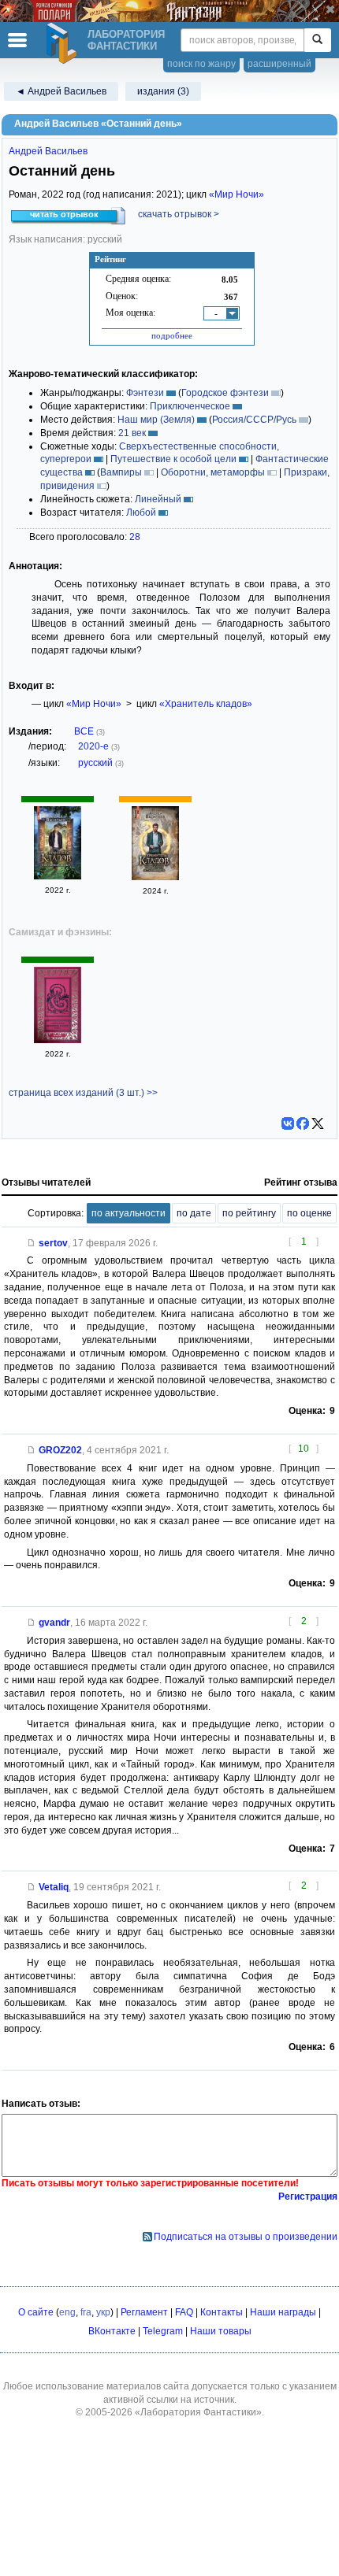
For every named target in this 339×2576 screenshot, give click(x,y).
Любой (141, 513)
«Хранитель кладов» (206, 704)
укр (103, 2312)
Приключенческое (190, 406)
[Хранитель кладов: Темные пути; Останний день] (155, 877)
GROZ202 (60, 1450)
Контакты (222, 2312)
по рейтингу (249, 1213)
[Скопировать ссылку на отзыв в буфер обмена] (32, 1243)
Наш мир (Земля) (156, 420)
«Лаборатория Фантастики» (198, 2412)
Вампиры (121, 472)
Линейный (158, 499)
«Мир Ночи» (237, 194)
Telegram (163, 2331)
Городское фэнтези (225, 393)
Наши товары (221, 2331)
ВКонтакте (112, 2331)
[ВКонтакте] (288, 1123)
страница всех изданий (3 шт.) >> (83, 1093)
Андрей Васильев (48, 151)
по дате (194, 1213)
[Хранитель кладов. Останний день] (58, 876)
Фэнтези (145, 393)
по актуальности (129, 1213)
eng (67, 2312)
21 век (132, 433)
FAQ (184, 2312)
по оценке (309, 1213)
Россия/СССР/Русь (254, 420)
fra (86, 2312)
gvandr (54, 1623)
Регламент (144, 2312)
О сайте (36, 2312)
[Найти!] (317, 40)
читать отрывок (64, 214)
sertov (53, 1243)
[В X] (318, 1123)
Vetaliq (54, 1887)
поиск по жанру (201, 64)
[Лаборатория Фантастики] (64, 43)
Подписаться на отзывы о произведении (246, 2237)
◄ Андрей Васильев (61, 91)
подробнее (172, 335)
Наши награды (283, 2312)
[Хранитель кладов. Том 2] (58, 1040)
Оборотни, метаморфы (213, 472)
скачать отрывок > (179, 214)
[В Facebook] (303, 1123)
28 (135, 537)
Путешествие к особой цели (173, 459)
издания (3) (163, 91)
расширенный (279, 64)
